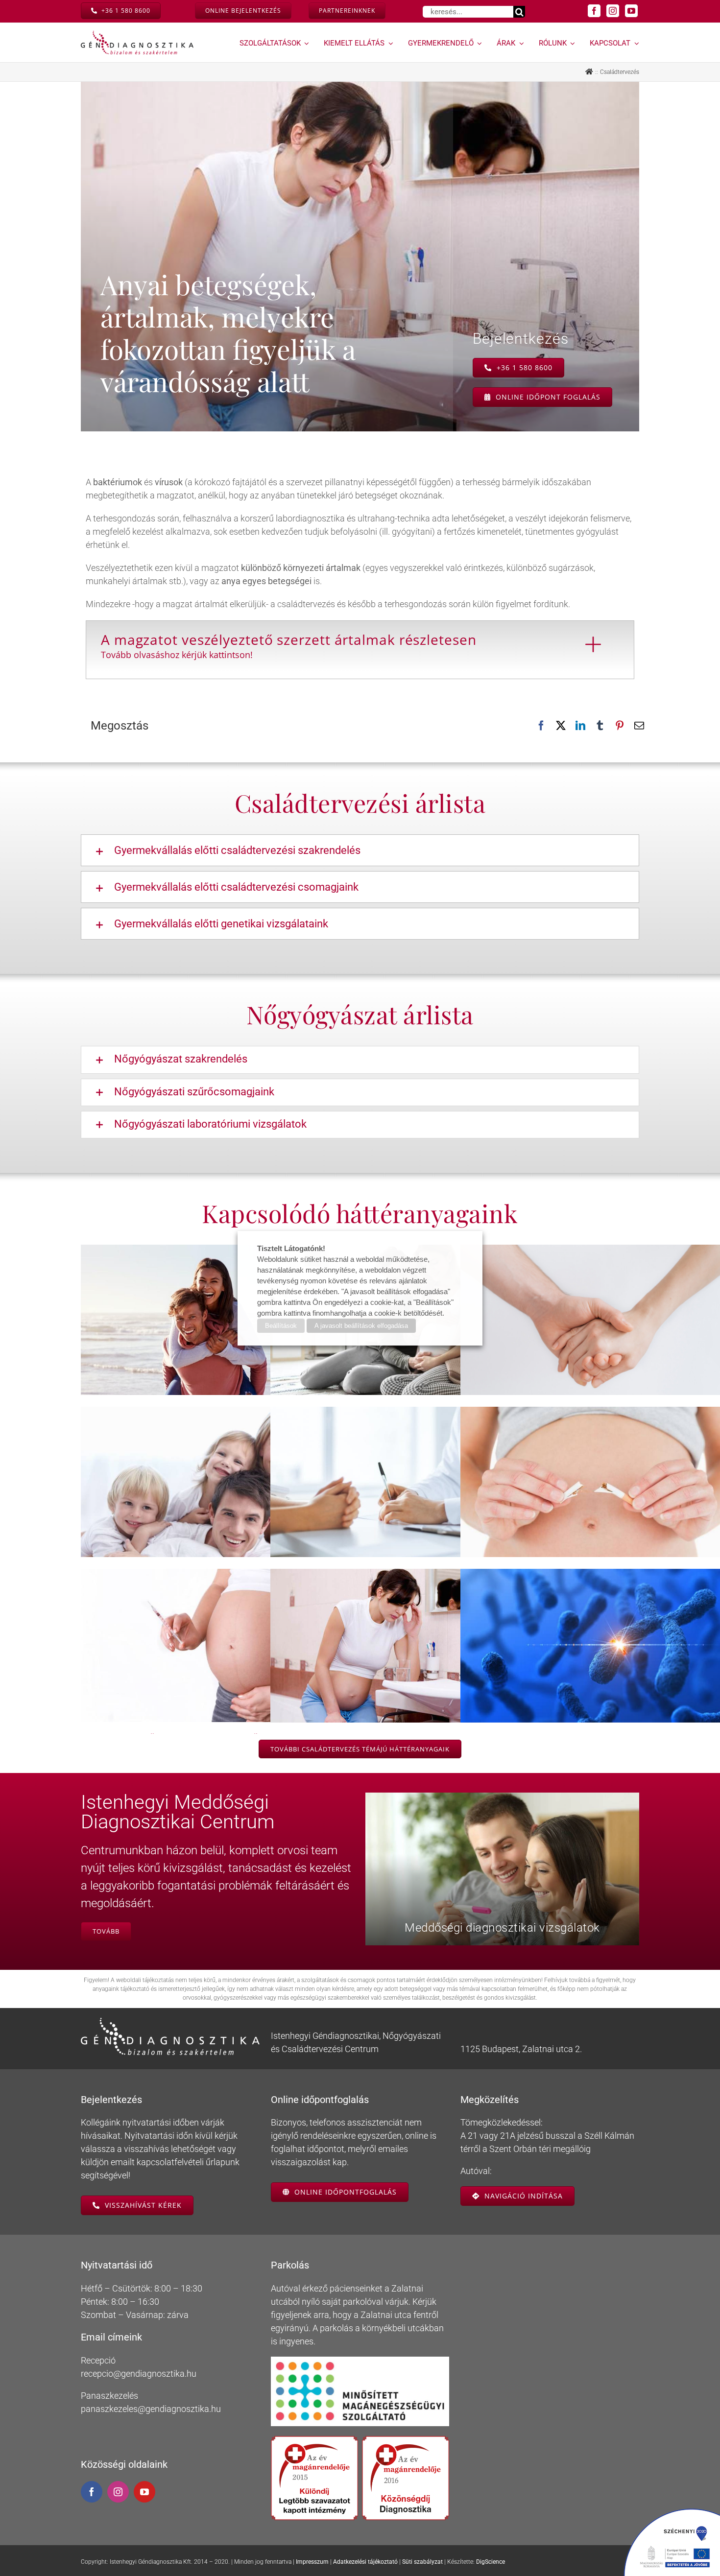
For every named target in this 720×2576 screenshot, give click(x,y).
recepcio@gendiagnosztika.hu (139, 2374)
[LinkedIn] (580, 726)
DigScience (491, 2562)
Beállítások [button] (281, 1326)
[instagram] (613, 11)
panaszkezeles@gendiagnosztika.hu (151, 2409)
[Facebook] (541, 726)
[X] (561, 726)
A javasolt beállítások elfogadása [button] (361, 1326)
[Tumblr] (600, 726)
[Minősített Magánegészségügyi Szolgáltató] (360, 2361)
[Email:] (639, 726)
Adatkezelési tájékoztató (365, 2562)
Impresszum (312, 2562)
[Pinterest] (620, 726)
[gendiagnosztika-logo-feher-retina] (170, 2022)
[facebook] (594, 11)
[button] (360, 850)
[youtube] (631, 11)
